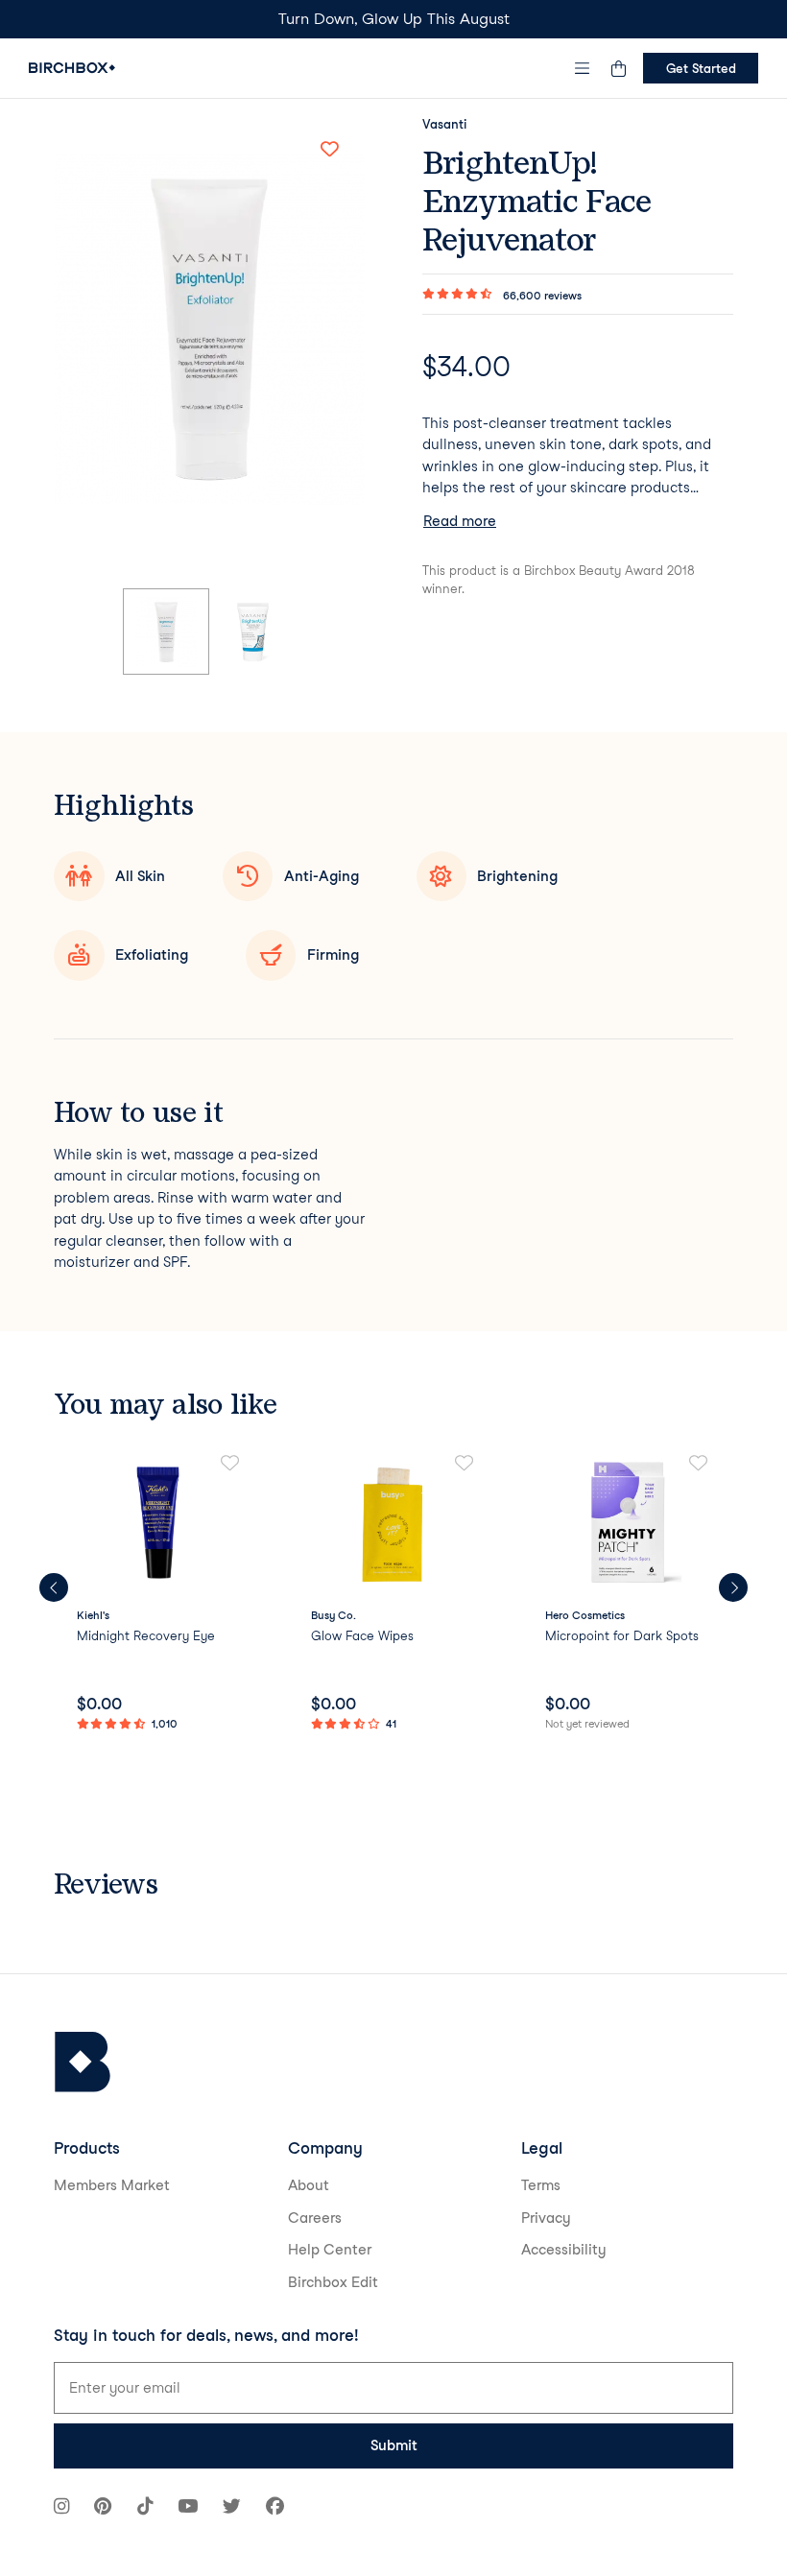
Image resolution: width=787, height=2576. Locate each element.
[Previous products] (54, 1587)
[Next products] (733, 1587)
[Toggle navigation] (583, 68)
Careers (315, 2218)
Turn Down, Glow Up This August (394, 19)
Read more (460, 521)
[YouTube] (188, 2508)
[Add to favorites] (329, 149)
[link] (159, 1594)
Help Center (330, 2250)
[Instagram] (61, 2508)
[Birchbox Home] (72, 68)
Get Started (701, 68)
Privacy (546, 2218)
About (309, 2185)
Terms (541, 2185)
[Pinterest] (103, 2508)
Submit (394, 2445)
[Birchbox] (83, 2062)
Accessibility (564, 2250)
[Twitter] (232, 2508)
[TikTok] (145, 2508)
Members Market (112, 2185)
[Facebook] (275, 2508)
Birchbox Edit (333, 2282)
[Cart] (618, 68)
